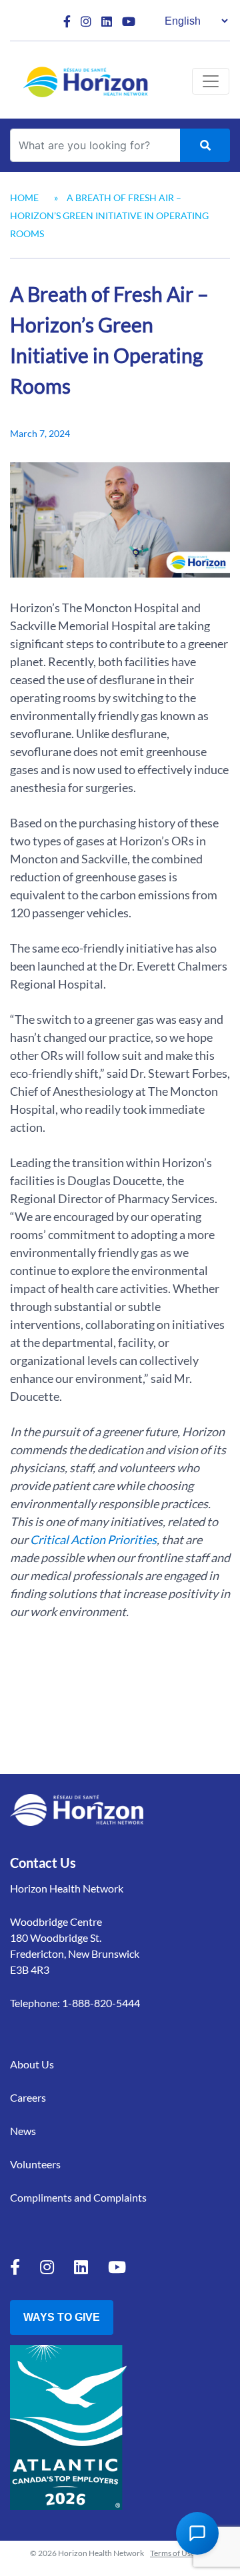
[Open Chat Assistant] (197, 2533)
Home (24, 198)
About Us (32, 2064)
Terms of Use (172, 2553)
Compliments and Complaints (78, 2197)
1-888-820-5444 (101, 2003)
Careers (28, 2097)
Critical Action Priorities (93, 1539)
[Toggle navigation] (211, 81)
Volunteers (35, 2164)
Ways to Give (62, 2317)
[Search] (205, 145)
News (23, 2131)
